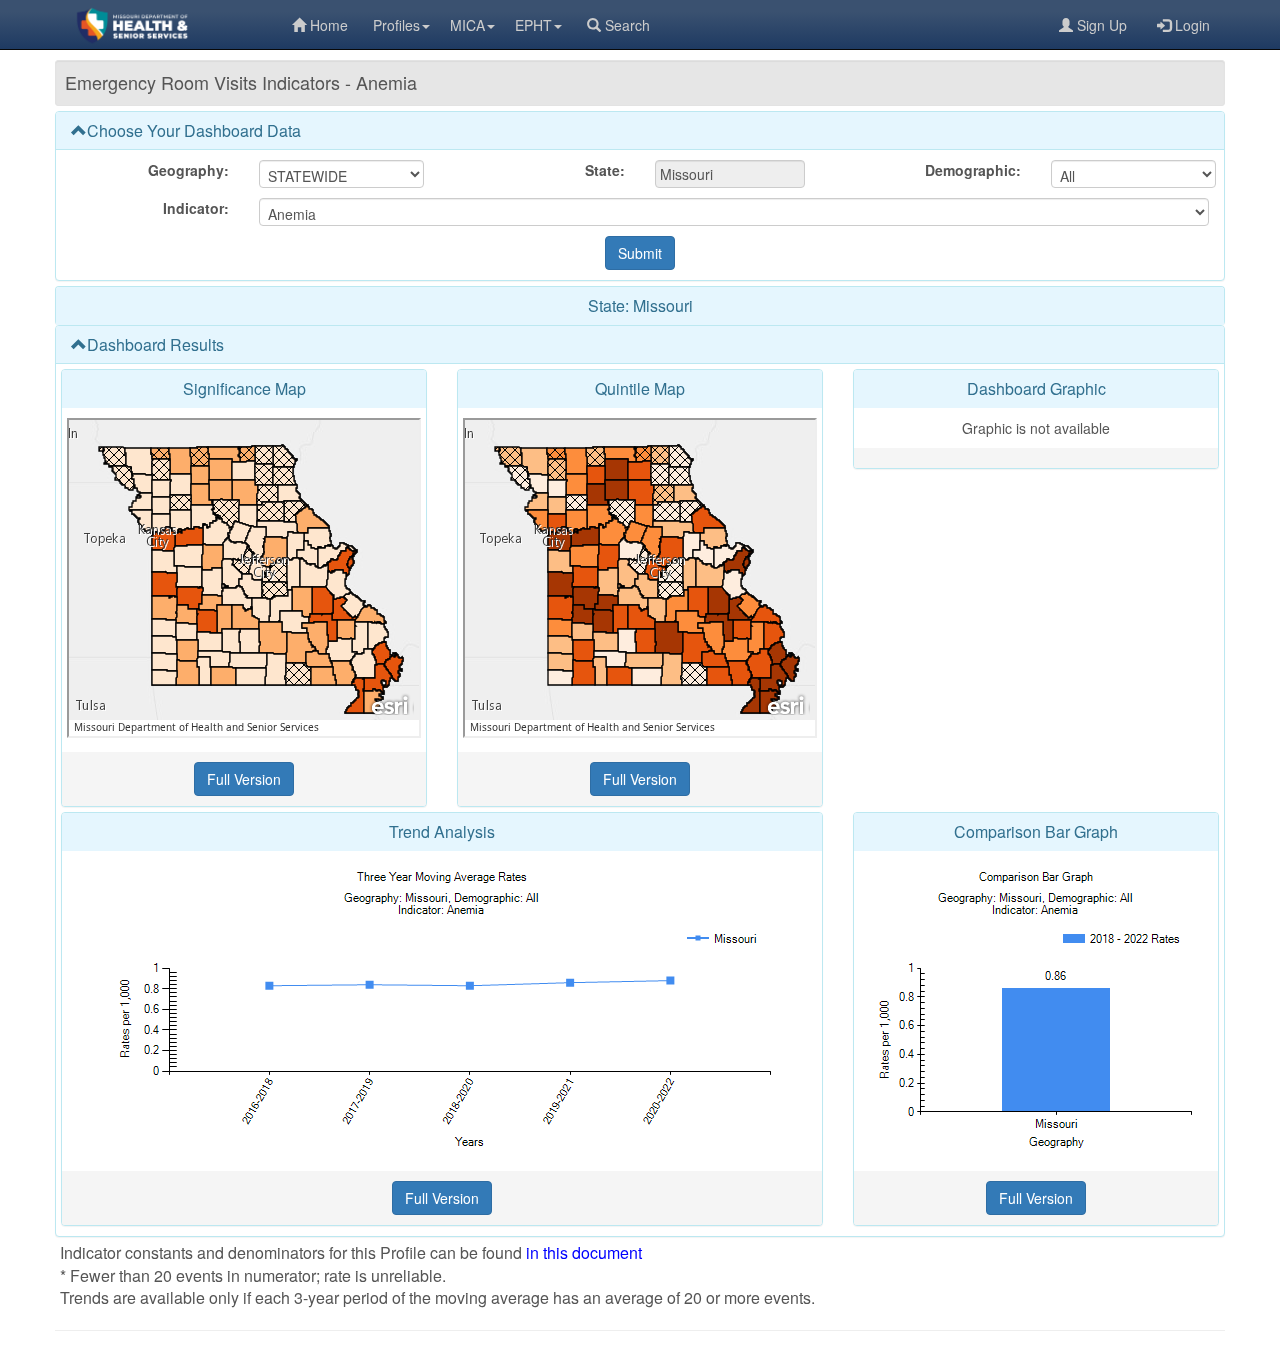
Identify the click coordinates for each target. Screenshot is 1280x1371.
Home (329, 25)
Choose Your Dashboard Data (194, 130)
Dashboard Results (155, 344)
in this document (584, 1252)
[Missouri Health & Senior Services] (173, 25)
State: (605, 170)
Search (627, 25)
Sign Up (1102, 25)
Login (1192, 25)
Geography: (188, 170)
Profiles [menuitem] (396, 25)
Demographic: (973, 170)
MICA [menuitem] (467, 25)
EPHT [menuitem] (533, 25)
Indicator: (196, 208)
